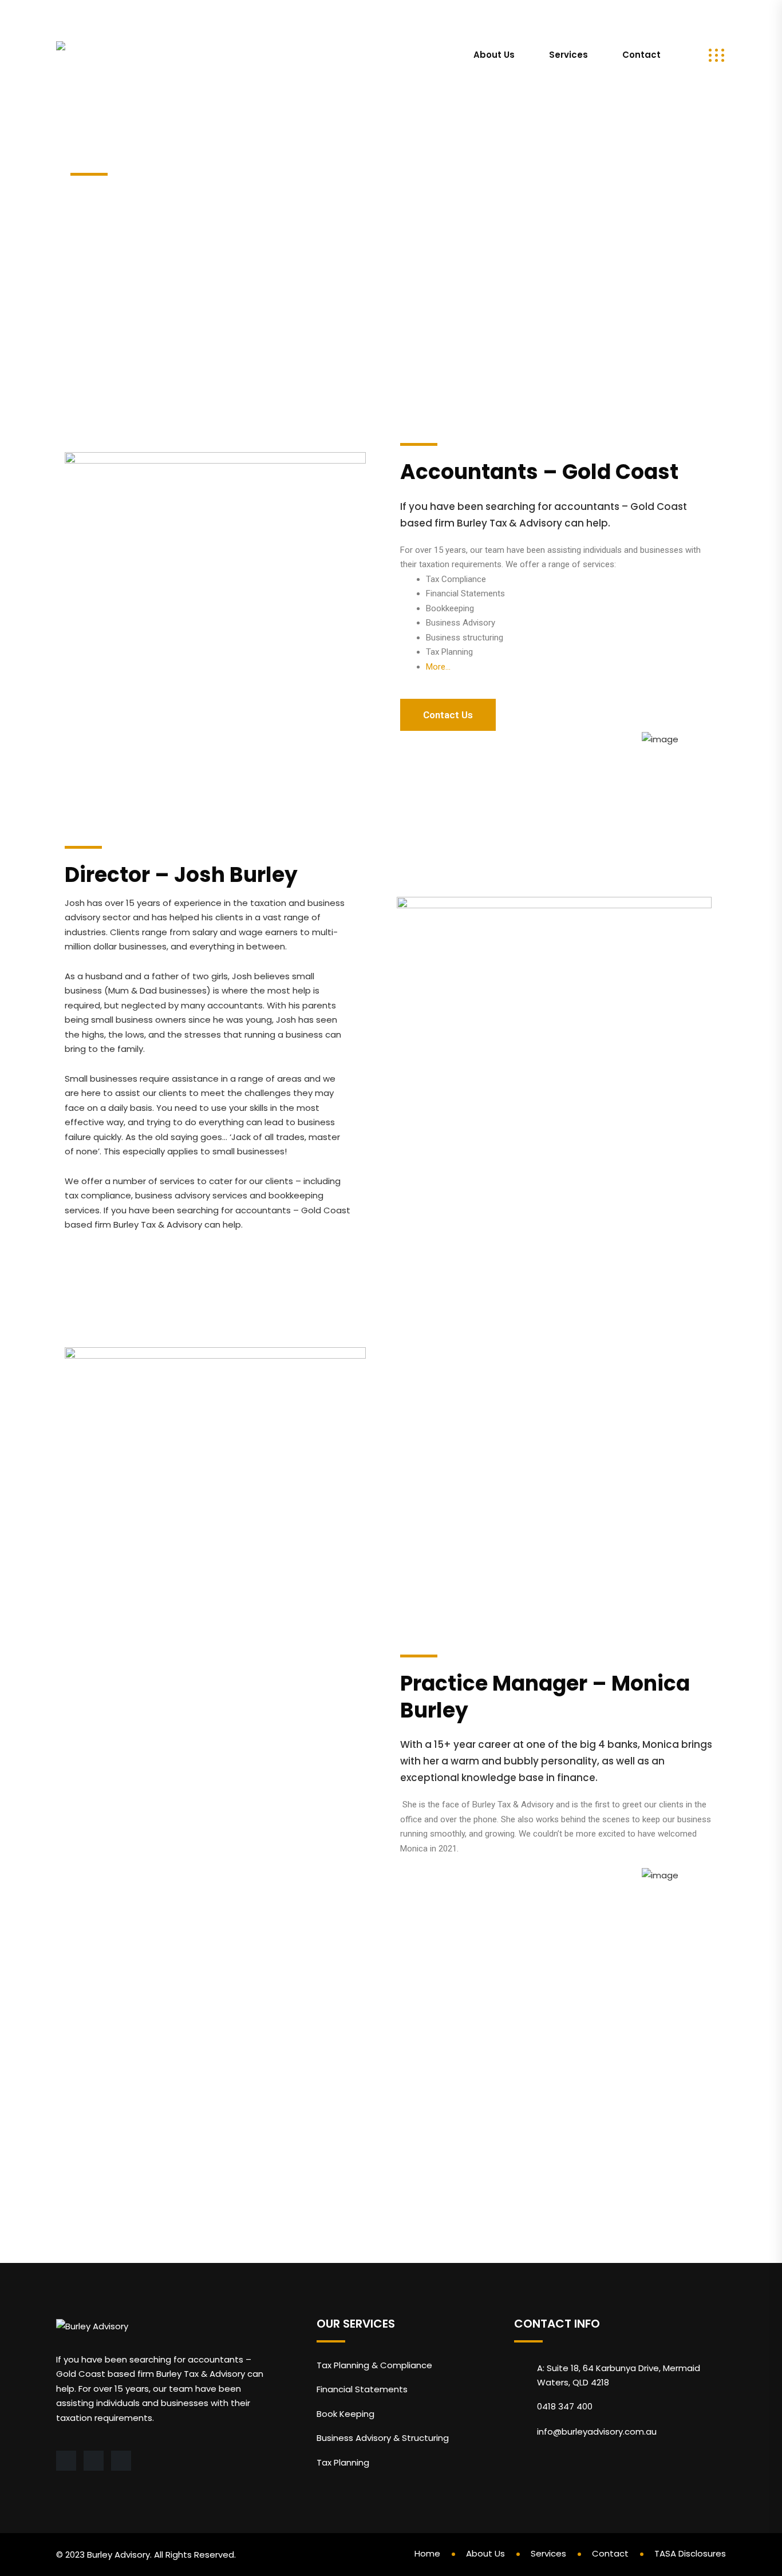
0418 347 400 (245, 14)
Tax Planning (343, 2462)
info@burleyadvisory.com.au (126, 14)
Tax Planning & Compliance (374, 2365)
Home (427, 2553)
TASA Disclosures (690, 2553)
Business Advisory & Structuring (383, 2438)
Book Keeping (345, 2414)
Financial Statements (362, 2389)
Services (568, 55)
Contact (641, 55)
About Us (494, 55)
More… (438, 667)
